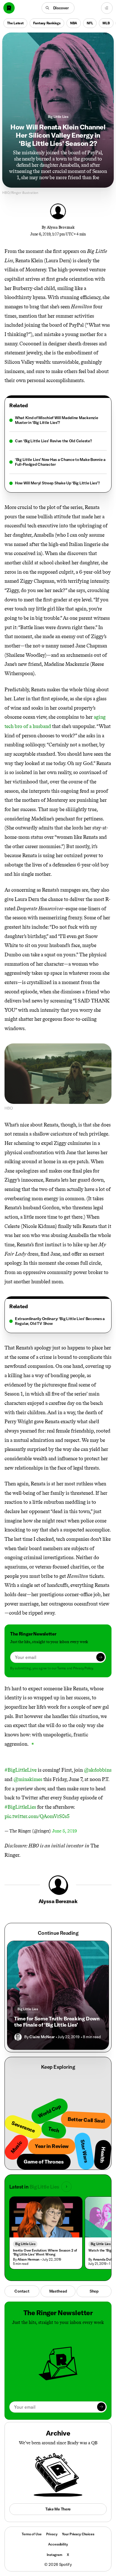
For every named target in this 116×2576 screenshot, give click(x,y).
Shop (94, 2291)
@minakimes (28, 1779)
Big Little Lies (58, 117)
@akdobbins (98, 1770)
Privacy (52, 2534)
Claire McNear (42, 2037)
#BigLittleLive (21, 1770)
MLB (106, 23)
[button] (58, 8)
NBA (74, 23)
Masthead (58, 2291)
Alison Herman (28, 2259)
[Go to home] (9, 8)
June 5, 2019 (64, 1831)
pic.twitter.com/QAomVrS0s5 (37, 1816)
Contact (22, 2291)
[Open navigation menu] (107, 8)
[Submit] (101, 1657)
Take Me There (58, 2509)
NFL (90, 23)
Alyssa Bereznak (61, 227)
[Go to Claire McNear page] (18, 2037)
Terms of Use (32, 2534)
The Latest (15, 23)
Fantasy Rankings (47, 23)
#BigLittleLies (20, 1807)
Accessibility (58, 2544)
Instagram (54, 2555)
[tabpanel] (58, 450)
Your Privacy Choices (78, 2534)
